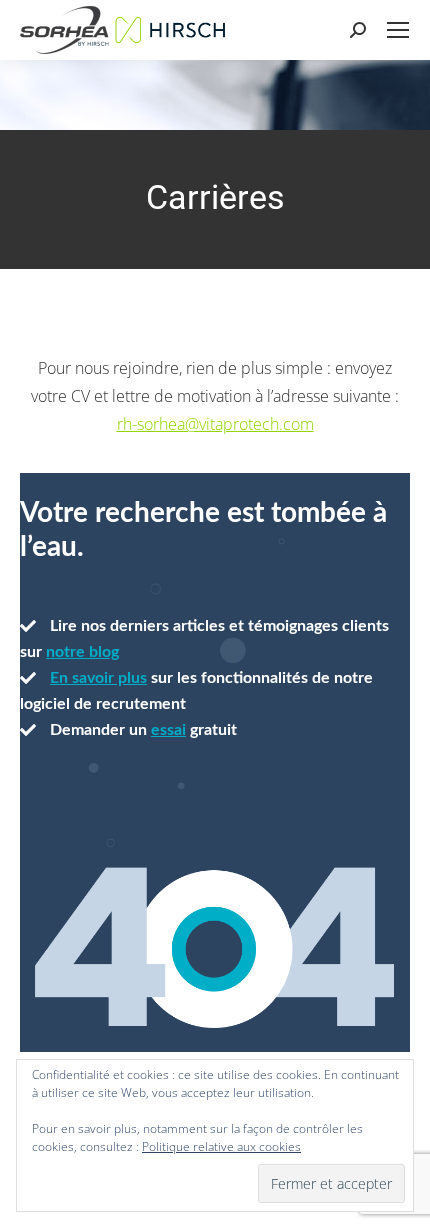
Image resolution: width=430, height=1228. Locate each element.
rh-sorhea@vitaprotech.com (215, 424)
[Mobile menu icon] (398, 30)
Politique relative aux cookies (221, 1146)
